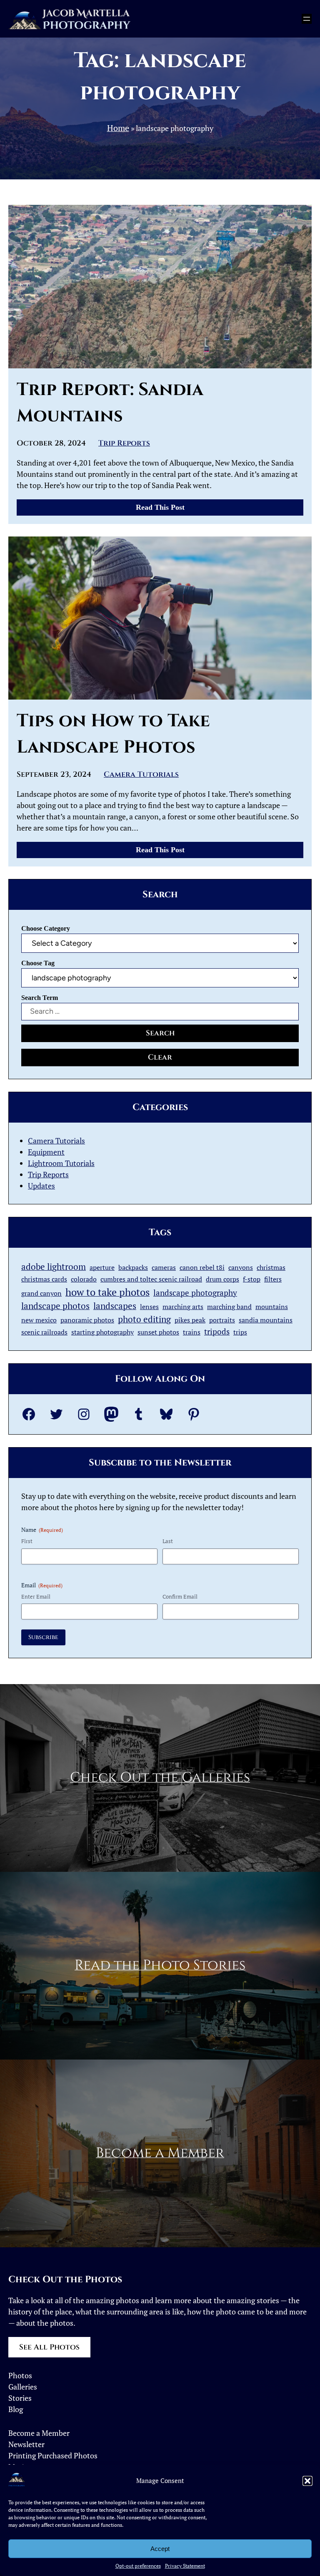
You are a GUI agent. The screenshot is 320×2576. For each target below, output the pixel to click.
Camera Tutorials (141, 774)
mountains (272, 1307)
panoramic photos (87, 1320)
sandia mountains (266, 1320)
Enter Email (36, 1596)
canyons (241, 1267)
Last (168, 1541)
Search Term (40, 998)
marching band (229, 1307)
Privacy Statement (185, 2566)
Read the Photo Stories (160, 1965)
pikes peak (190, 1320)
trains (192, 1332)
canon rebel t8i (202, 1267)
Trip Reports (124, 443)
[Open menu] (307, 19)
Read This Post (164, 509)
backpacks (133, 1267)
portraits (222, 1320)
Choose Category (46, 928)
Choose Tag (38, 963)
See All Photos (49, 2347)
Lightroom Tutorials (61, 1163)
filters (273, 1279)
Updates (41, 1186)
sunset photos (158, 1332)
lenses (149, 1307)
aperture (102, 1267)
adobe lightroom (54, 1267)
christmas (271, 1267)
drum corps (222, 1279)
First (27, 1541)
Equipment (46, 1152)
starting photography (102, 1332)
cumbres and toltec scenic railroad (151, 1279)
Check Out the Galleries (160, 1778)
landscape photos (55, 1306)
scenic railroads (44, 1332)
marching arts (183, 1307)
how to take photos (107, 1292)
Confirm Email (180, 1596)
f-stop (252, 1279)
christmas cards (44, 1279)
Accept (160, 2549)
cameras (164, 1267)
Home (118, 128)
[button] (307, 2481)
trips (240, 1332)
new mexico (39, 1320)
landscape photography (195, 1293)
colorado (84, 1279)
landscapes (115, 1306)
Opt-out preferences (138, 2566)
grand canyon (41, 1293)
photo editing (144, 1319)
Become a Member (160, 2153)
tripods (217, 1331)
